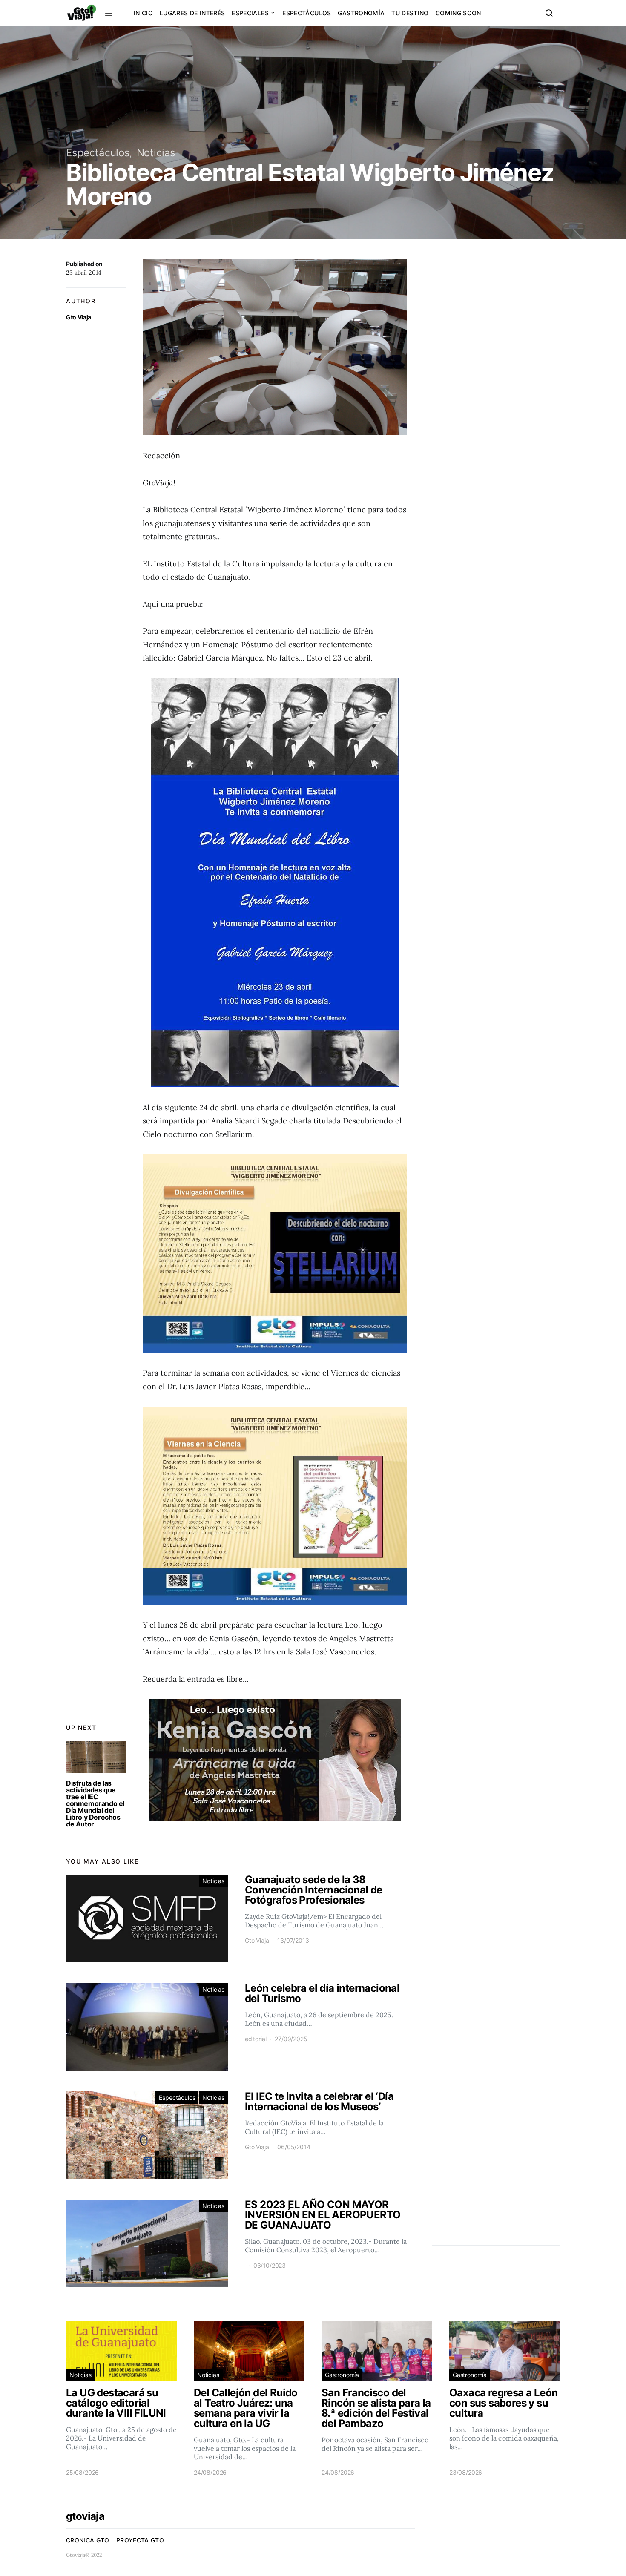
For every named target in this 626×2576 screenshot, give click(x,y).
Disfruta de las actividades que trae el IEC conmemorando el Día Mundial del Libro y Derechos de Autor (95, 1803)
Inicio (143, 13)
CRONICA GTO (88, 2540)
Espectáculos (307, 13)
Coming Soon (458, 13)
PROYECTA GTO (140, 2540)
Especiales (250, 13)
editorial (256, 2039)
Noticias (156, 153)
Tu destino (410, 13)
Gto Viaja (79, 317)
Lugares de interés (192, 13)
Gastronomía (361, 13)
